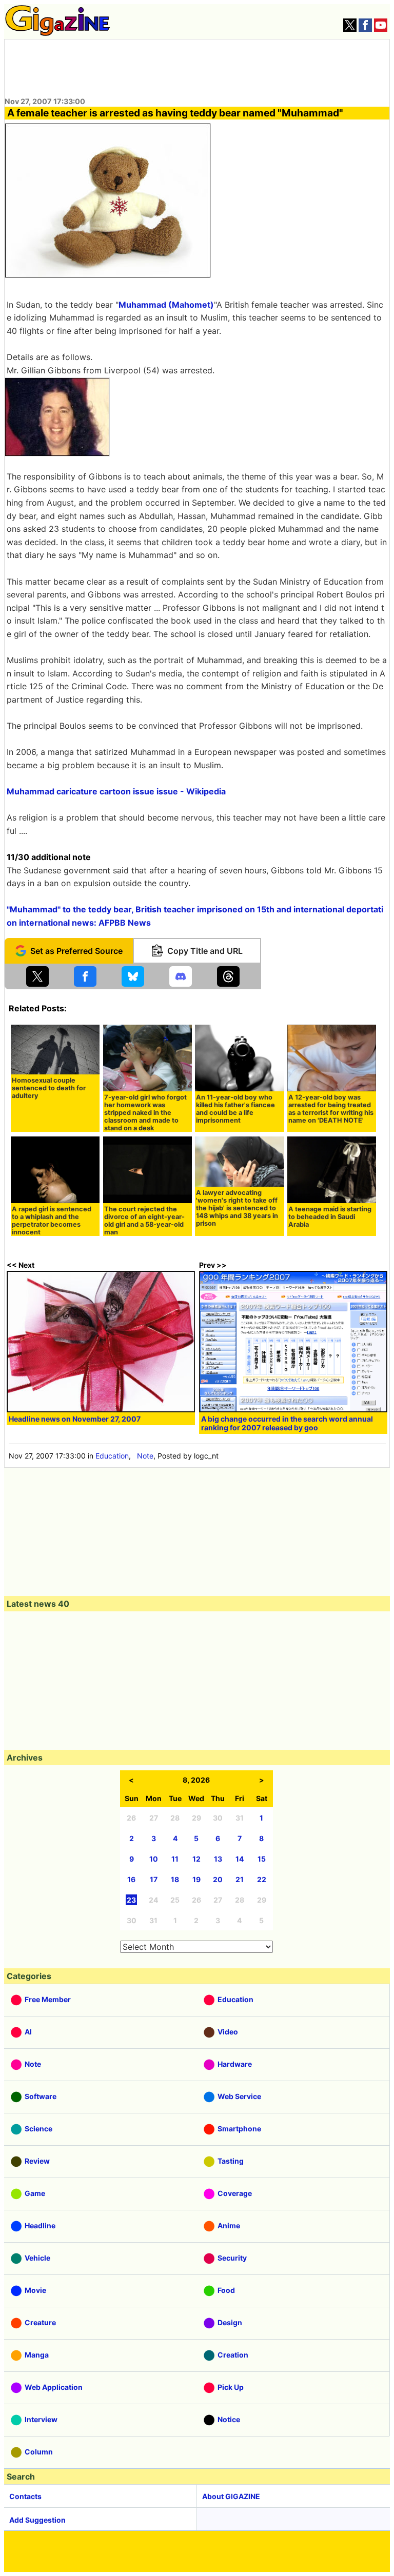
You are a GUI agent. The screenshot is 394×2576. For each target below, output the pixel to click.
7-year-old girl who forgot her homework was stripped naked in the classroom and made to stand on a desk (145, 1113)
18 (175, 1879)
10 (154, 1859)
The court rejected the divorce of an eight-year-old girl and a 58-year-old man (144, 1221)
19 (196, 1879)
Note (145, 1456)
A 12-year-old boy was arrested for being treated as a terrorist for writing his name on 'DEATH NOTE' (331, 1109)
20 (218, 1879)
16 (131, 1879)
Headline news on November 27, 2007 (75, 1419)
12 (196, 1859)
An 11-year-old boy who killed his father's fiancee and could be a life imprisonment (235, 1109)
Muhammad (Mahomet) (166, 305)
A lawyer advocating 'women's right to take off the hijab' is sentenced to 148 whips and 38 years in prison (237, 1208)
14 (240, 1859)
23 (131, 1900)
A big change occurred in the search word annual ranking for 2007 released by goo (287, 1423)
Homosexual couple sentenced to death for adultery (49, 1088)
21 (240, 1879)
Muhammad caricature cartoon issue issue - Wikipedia (116, 791)
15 (262, 1859)
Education (112, 1456)
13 (218, 1859)
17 (154, 1879)
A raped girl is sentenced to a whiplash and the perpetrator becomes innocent (52, 1221)
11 (175, 1859)
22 (262, 1879)
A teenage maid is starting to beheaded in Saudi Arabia (330, 1217)
